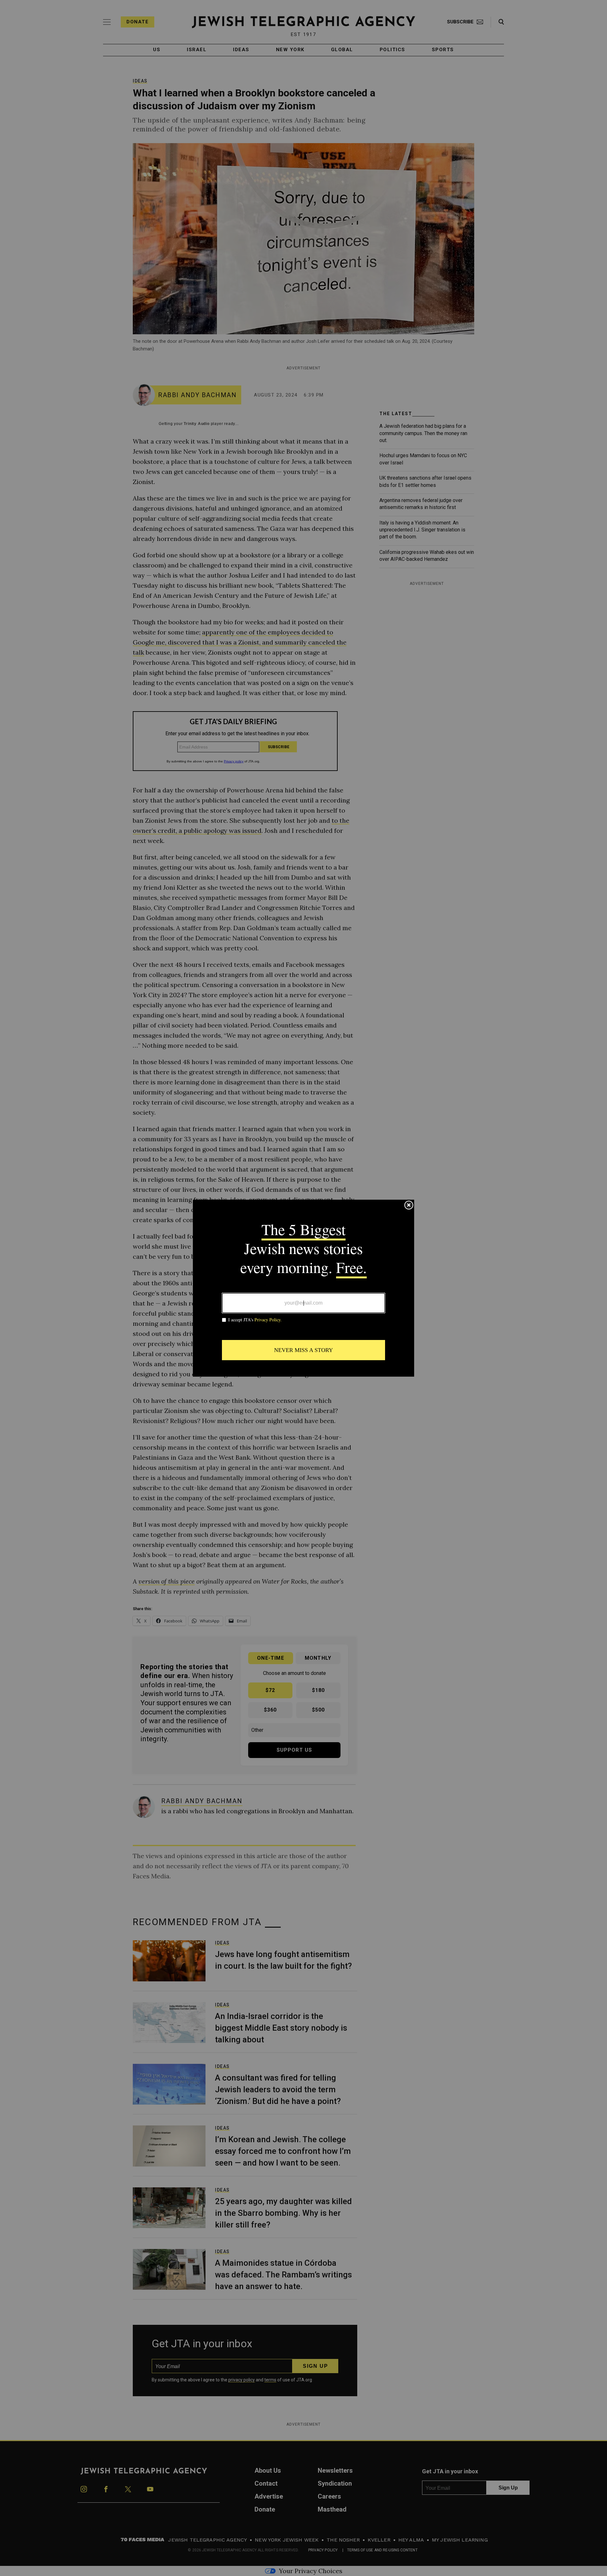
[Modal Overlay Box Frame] (303, 1288)
